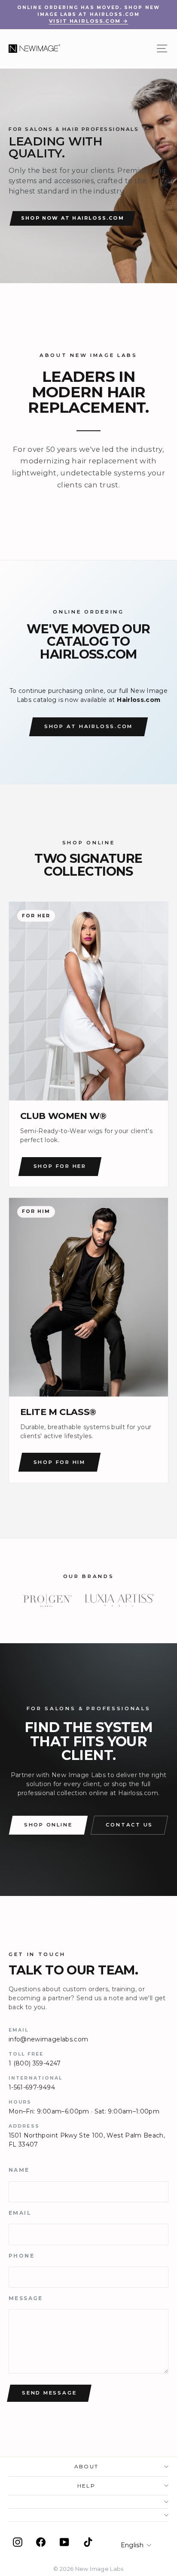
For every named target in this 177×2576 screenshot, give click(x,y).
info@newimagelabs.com (48, 2039)
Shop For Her (60, 1166)
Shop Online (48, 1825)
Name (19, 2170)
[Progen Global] (48, 1600)
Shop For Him (60, 1462)
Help (87, 2486)
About (87, 2466)
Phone (21, 2256)
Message (26, 2298)
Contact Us (129, 1825)
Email (20, 2213)
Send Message (49, 2393)
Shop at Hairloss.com (88, 726)
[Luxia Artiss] (120, 1600)
